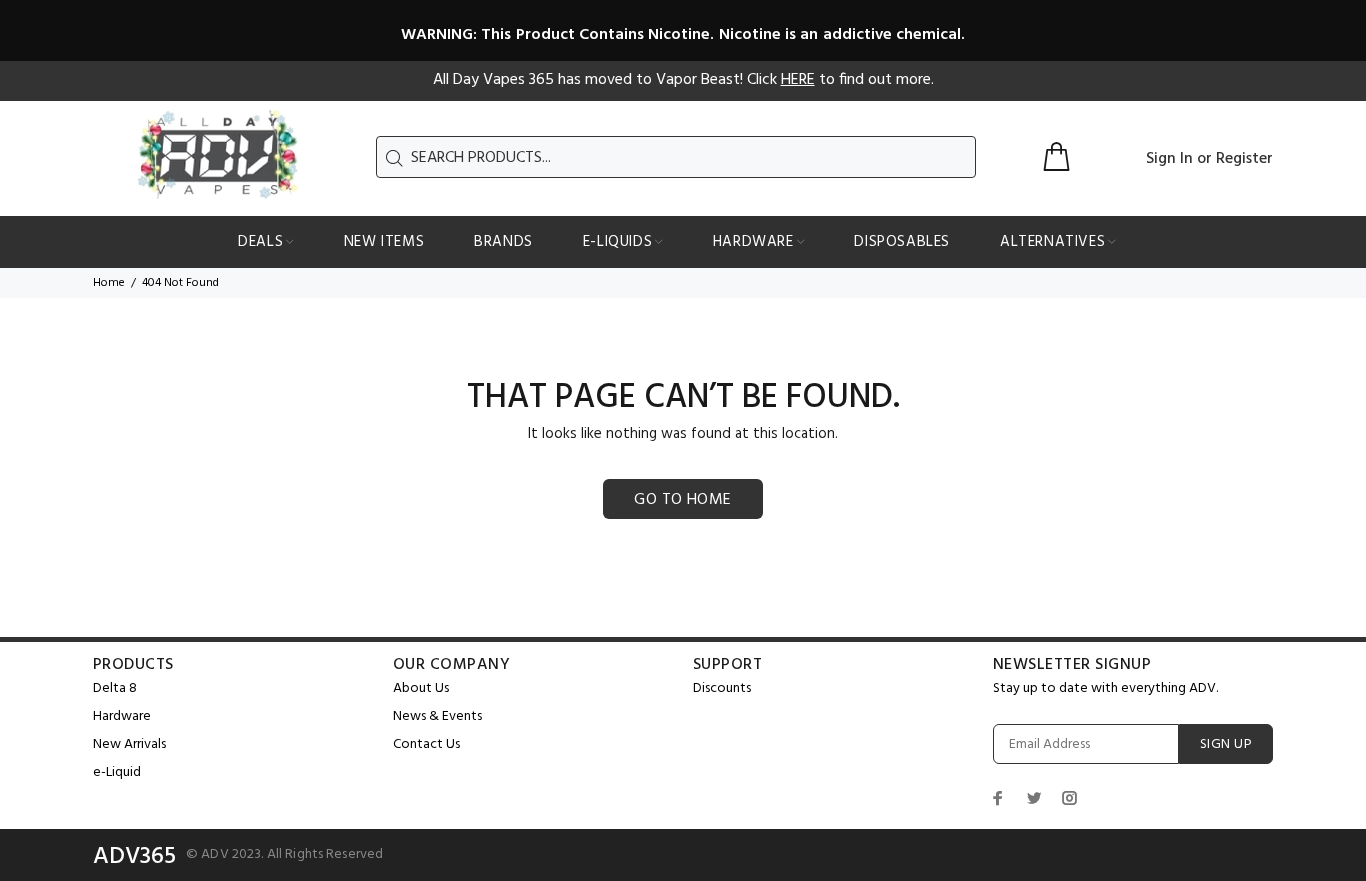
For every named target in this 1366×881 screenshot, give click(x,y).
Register (1244, 159)
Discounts (722, 688)
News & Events (437, 716)
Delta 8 (115, 688)
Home (109, 283)
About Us (421, 688)
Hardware (122, 716)
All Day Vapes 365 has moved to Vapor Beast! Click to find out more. (683, 80)
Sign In (1169, 159)
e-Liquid (117, 772)
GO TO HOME (683, 500)
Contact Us (426, 744)
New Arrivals (129, 744)
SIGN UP (1226, 744)
